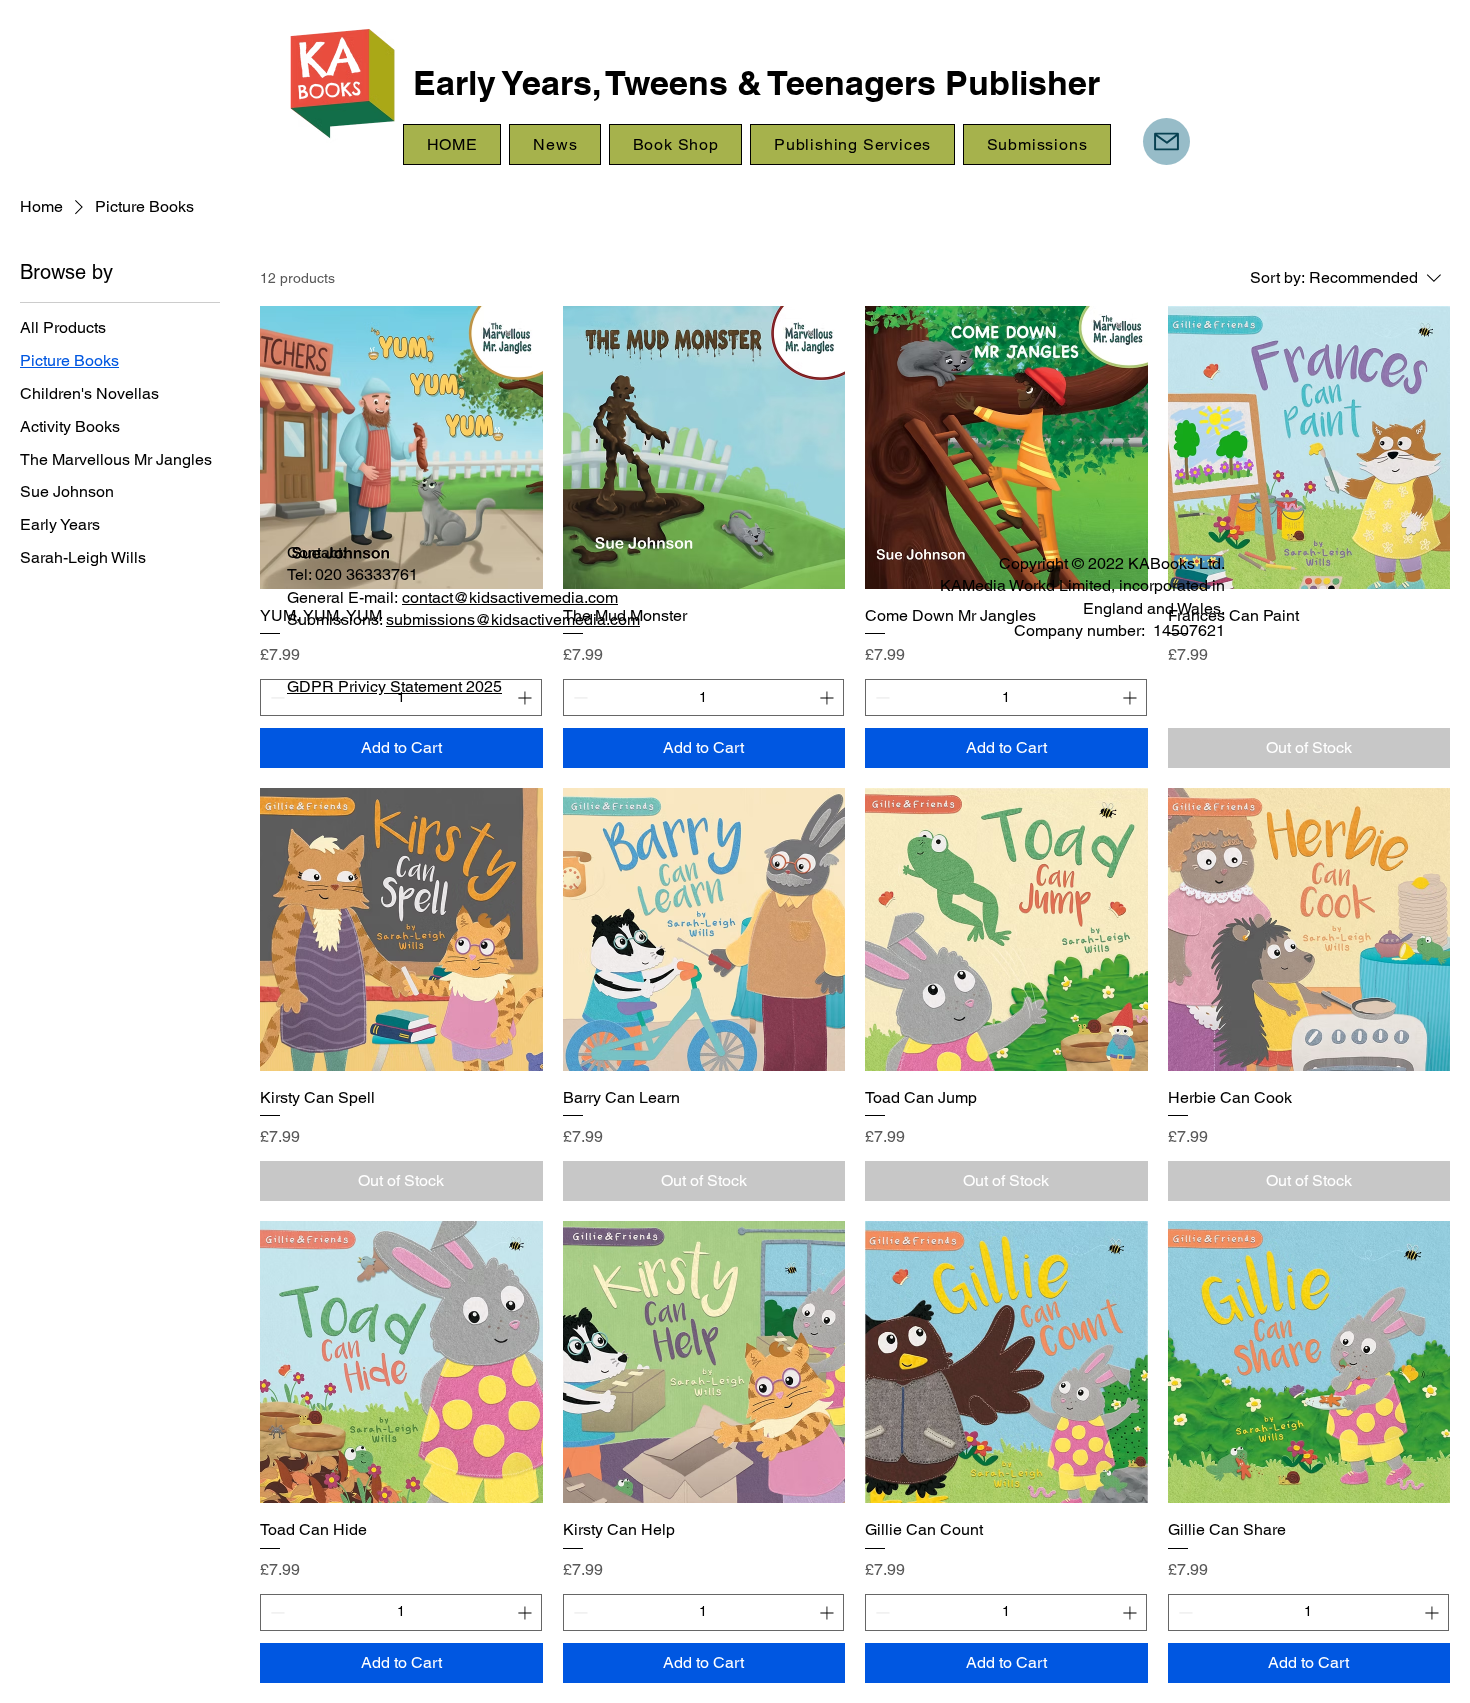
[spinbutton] (401, 1612)
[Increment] (526, 1612)
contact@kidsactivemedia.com (510, 597)
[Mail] (1166, 141)
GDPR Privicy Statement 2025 (394, 686)
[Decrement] (275, 1612)
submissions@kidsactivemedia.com (513, 619)
